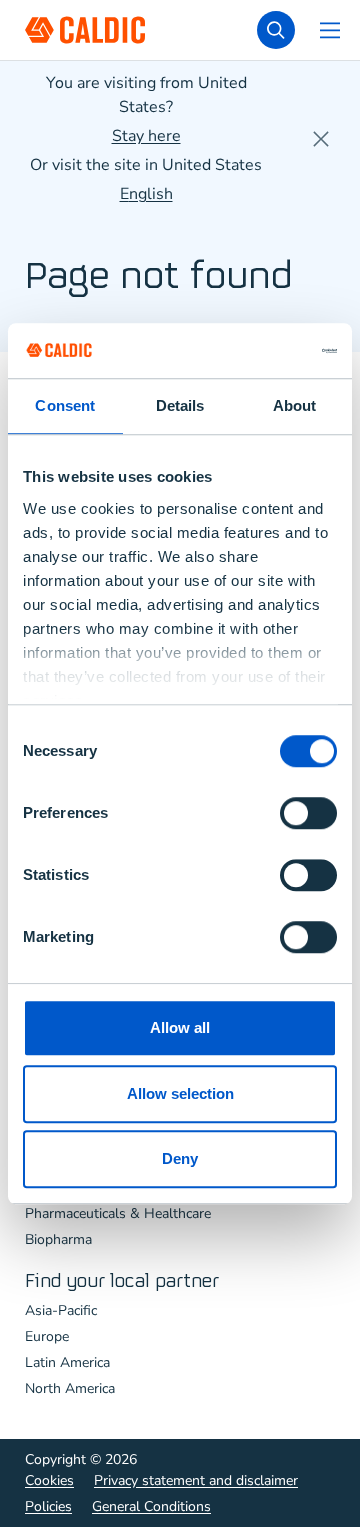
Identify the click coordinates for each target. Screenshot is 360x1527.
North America (70, 1388)
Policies (48, 1506)
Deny (180, 1158)
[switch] (308, 813)
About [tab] (295, 405)
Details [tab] (180, 405)
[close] (321, 139)
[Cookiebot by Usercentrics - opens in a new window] (254, 351)
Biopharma (58, 1239)
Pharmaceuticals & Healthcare (118, 1213)
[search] (276, 30)
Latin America (67, 1362)
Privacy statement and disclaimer (196, 1480)
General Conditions (151, 1506)
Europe (47, 1336)
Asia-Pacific (61, 1310)
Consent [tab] (65, 405)
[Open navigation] (330, 30)
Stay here (146, 136)
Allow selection (180, 1093)
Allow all (180, 1027)
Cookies (49, 1480)
